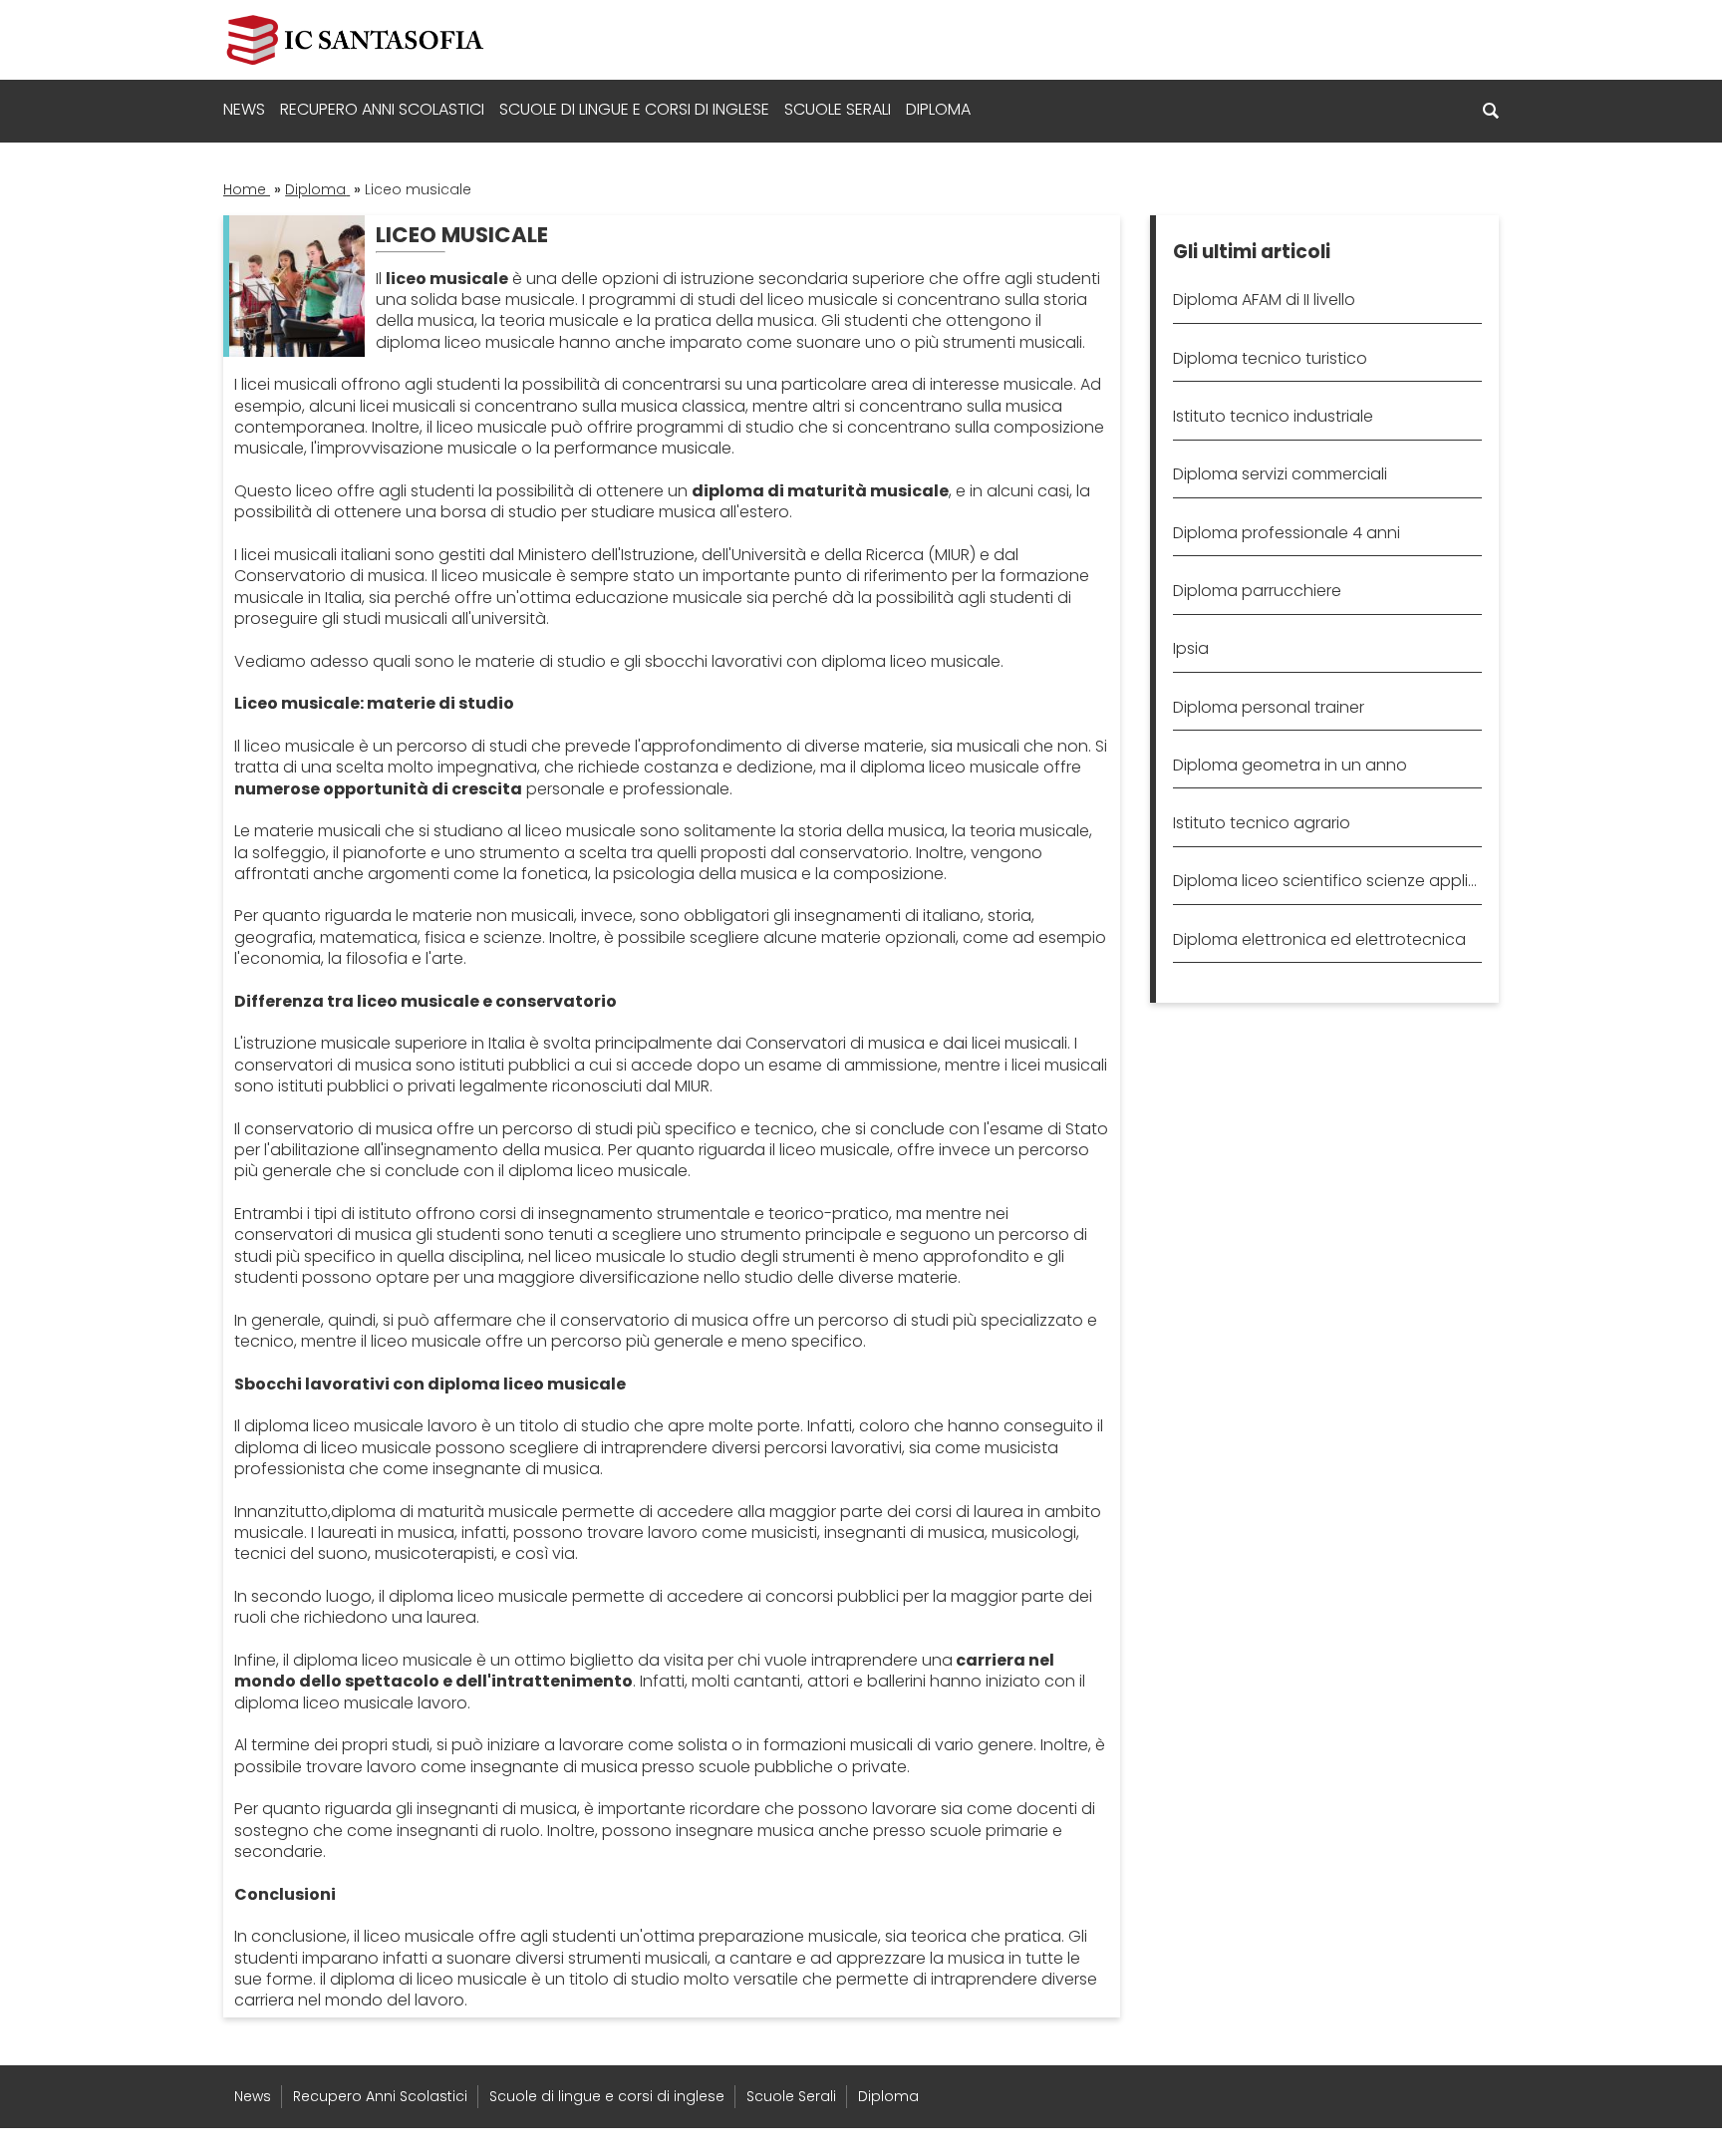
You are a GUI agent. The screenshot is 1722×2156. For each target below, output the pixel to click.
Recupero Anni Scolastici (382, 109)
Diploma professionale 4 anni (1287, 533)
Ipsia (1191, 648)
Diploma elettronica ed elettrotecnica (1319, 939)
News (244, 109)
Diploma (938, 109)
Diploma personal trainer (1269, 707)
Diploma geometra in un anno (1290, 765)
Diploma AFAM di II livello (1264, 300)
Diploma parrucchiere (1257, 591)
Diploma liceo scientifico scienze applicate (1327, 881)
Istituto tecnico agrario (1262, 823)
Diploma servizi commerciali (1280, 474)
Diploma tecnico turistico (1270, 358)
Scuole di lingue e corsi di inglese (634, 109)
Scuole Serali (838, 109)
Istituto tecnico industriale (1273, 416)
